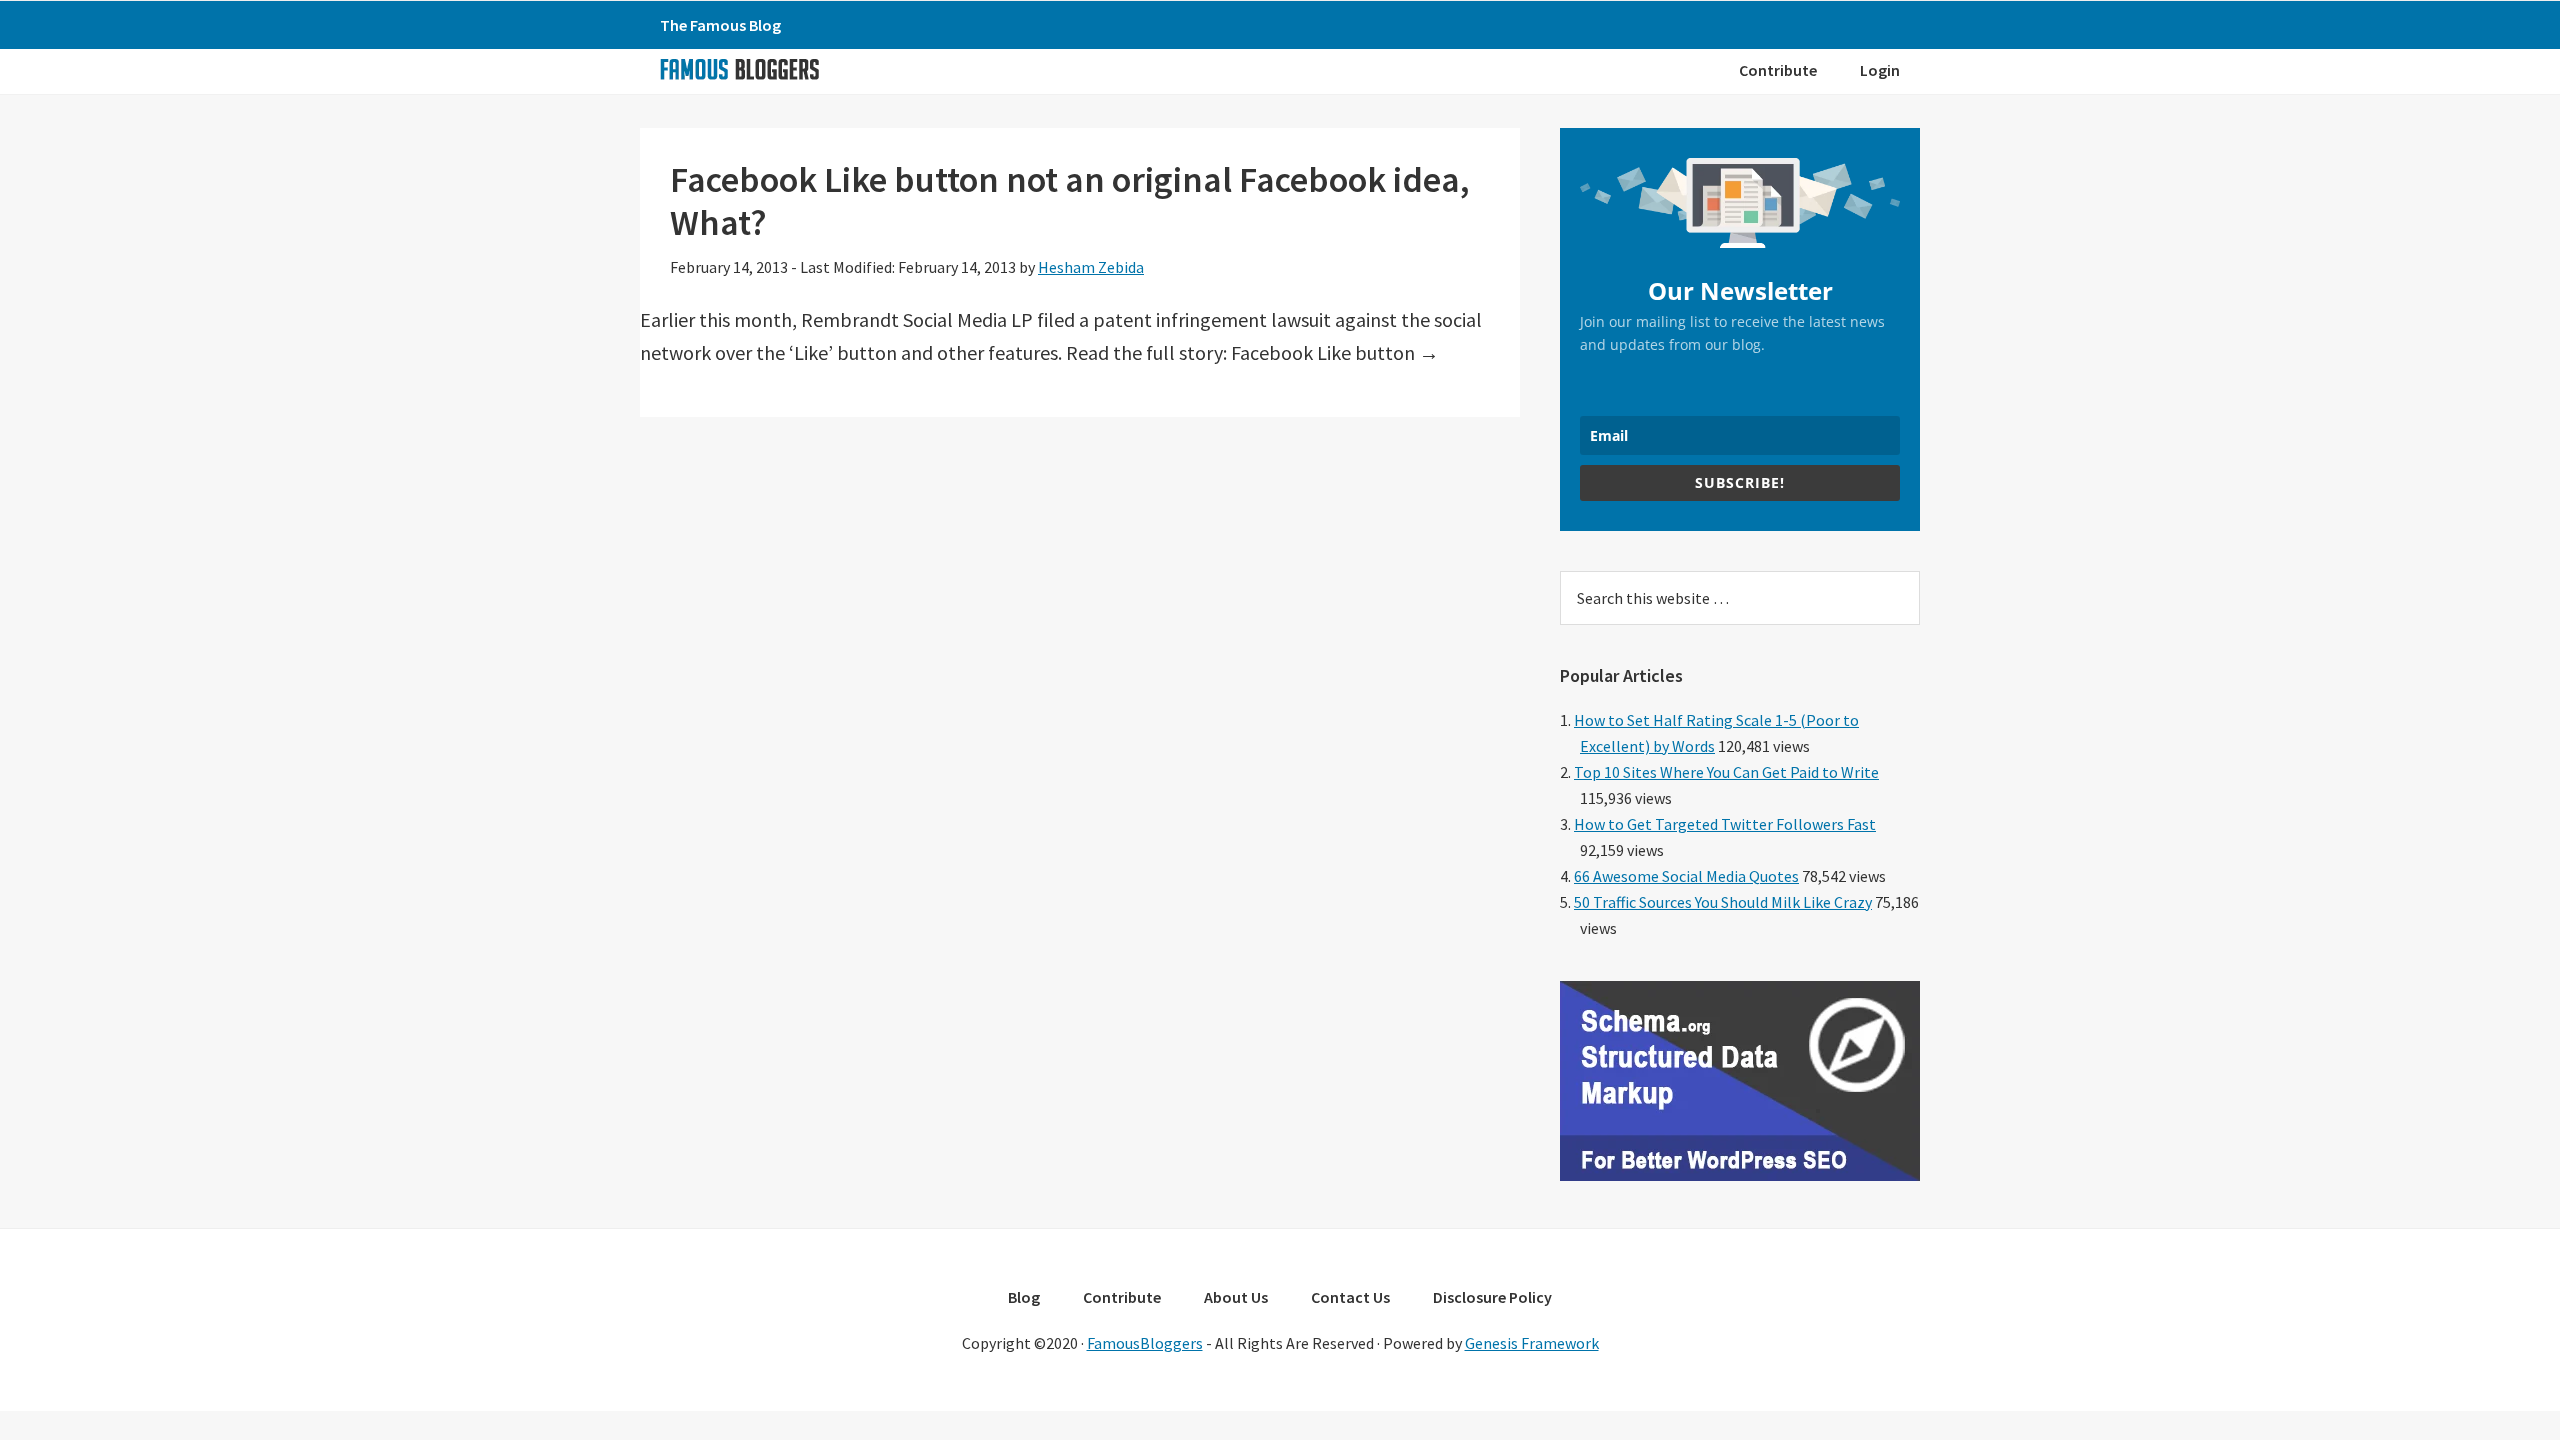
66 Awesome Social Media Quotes (1686, 876)
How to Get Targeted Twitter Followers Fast (1725, 824)
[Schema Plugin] (1740, 1175)
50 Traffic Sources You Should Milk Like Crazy (1723, 902)
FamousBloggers (1145, 1343)
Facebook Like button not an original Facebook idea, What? (1070, 201)
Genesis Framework (1532, 1343)
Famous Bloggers (739, 69)
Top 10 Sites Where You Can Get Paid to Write (1726, 772)
